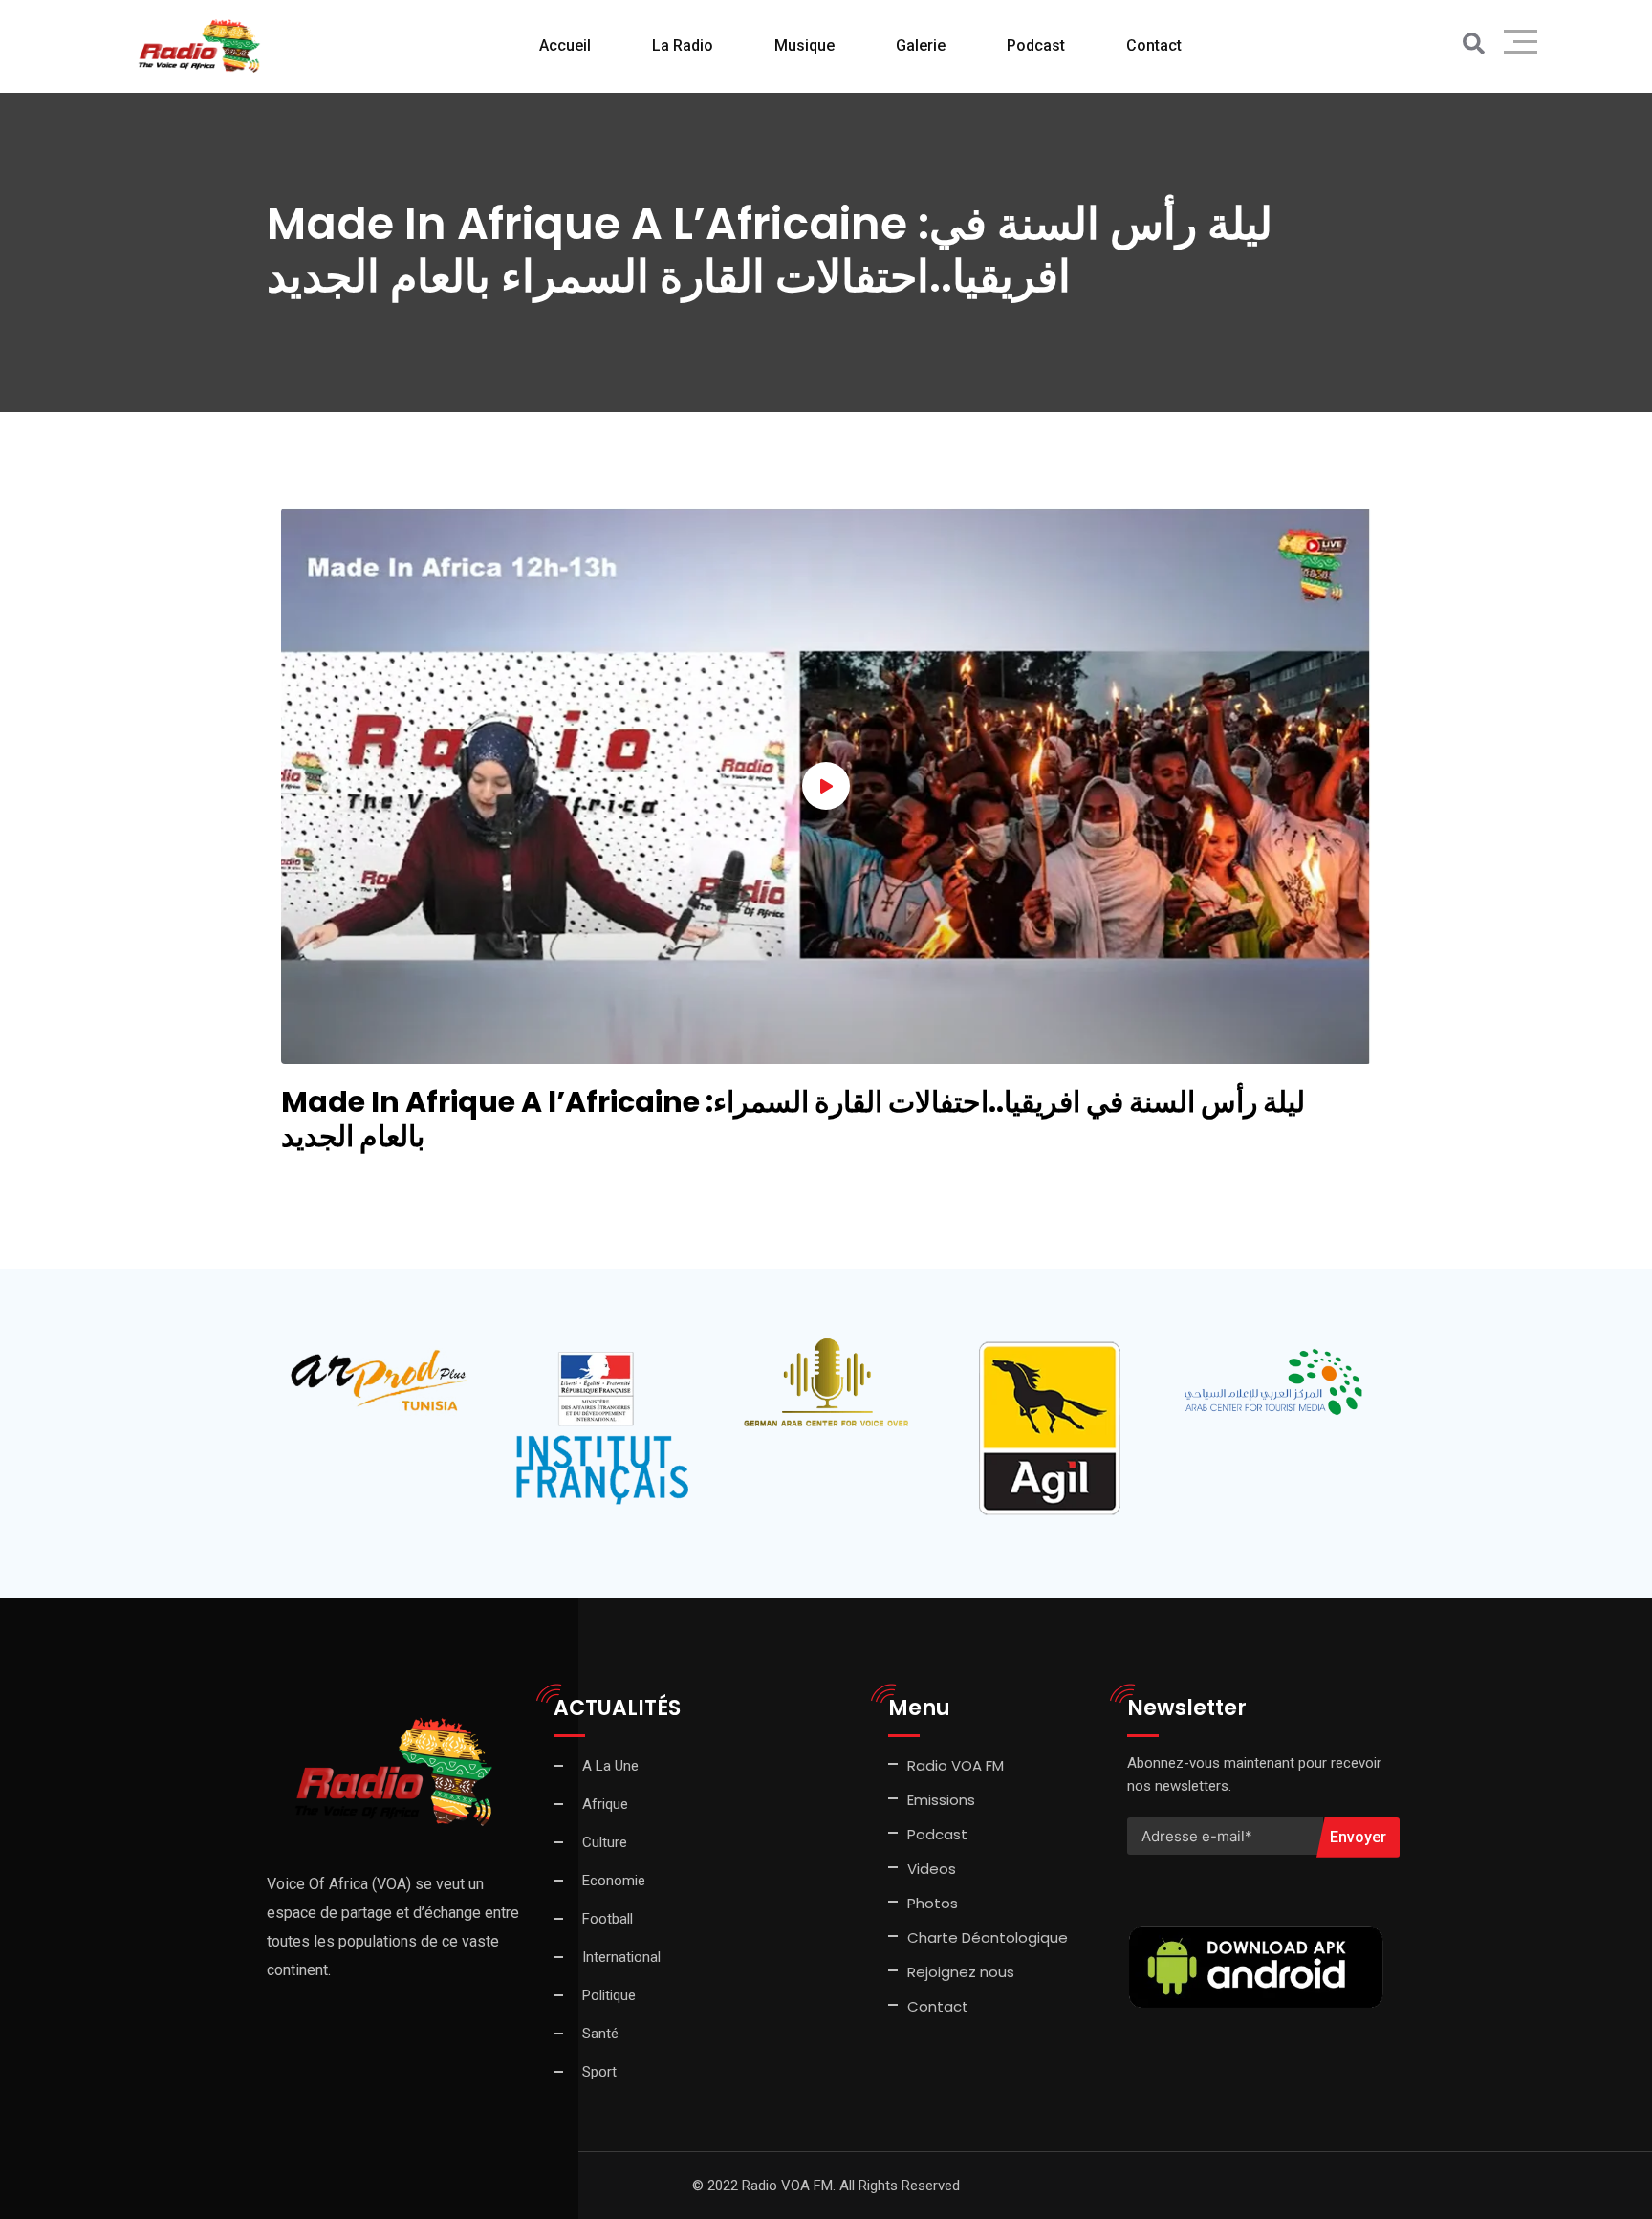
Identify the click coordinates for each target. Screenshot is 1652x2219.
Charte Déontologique (989, 1937)
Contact (938, 2006)
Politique (609, 1995)
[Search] (1474, 44)
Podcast (1036, 45)
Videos (932, 1869)
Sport (599, 2072)
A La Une (610, 1766)
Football (608, 1919)
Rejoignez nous (961, 1972)
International (621, 1957)
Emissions (941, 1800)
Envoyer (1358, 1837)
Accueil (565, 45)
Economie (614, 1881)
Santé (600, 2034)
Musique (804, 45)
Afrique (605, 1804)
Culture (605, 1842)
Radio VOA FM (956, 1765)
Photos (933, 1903)
